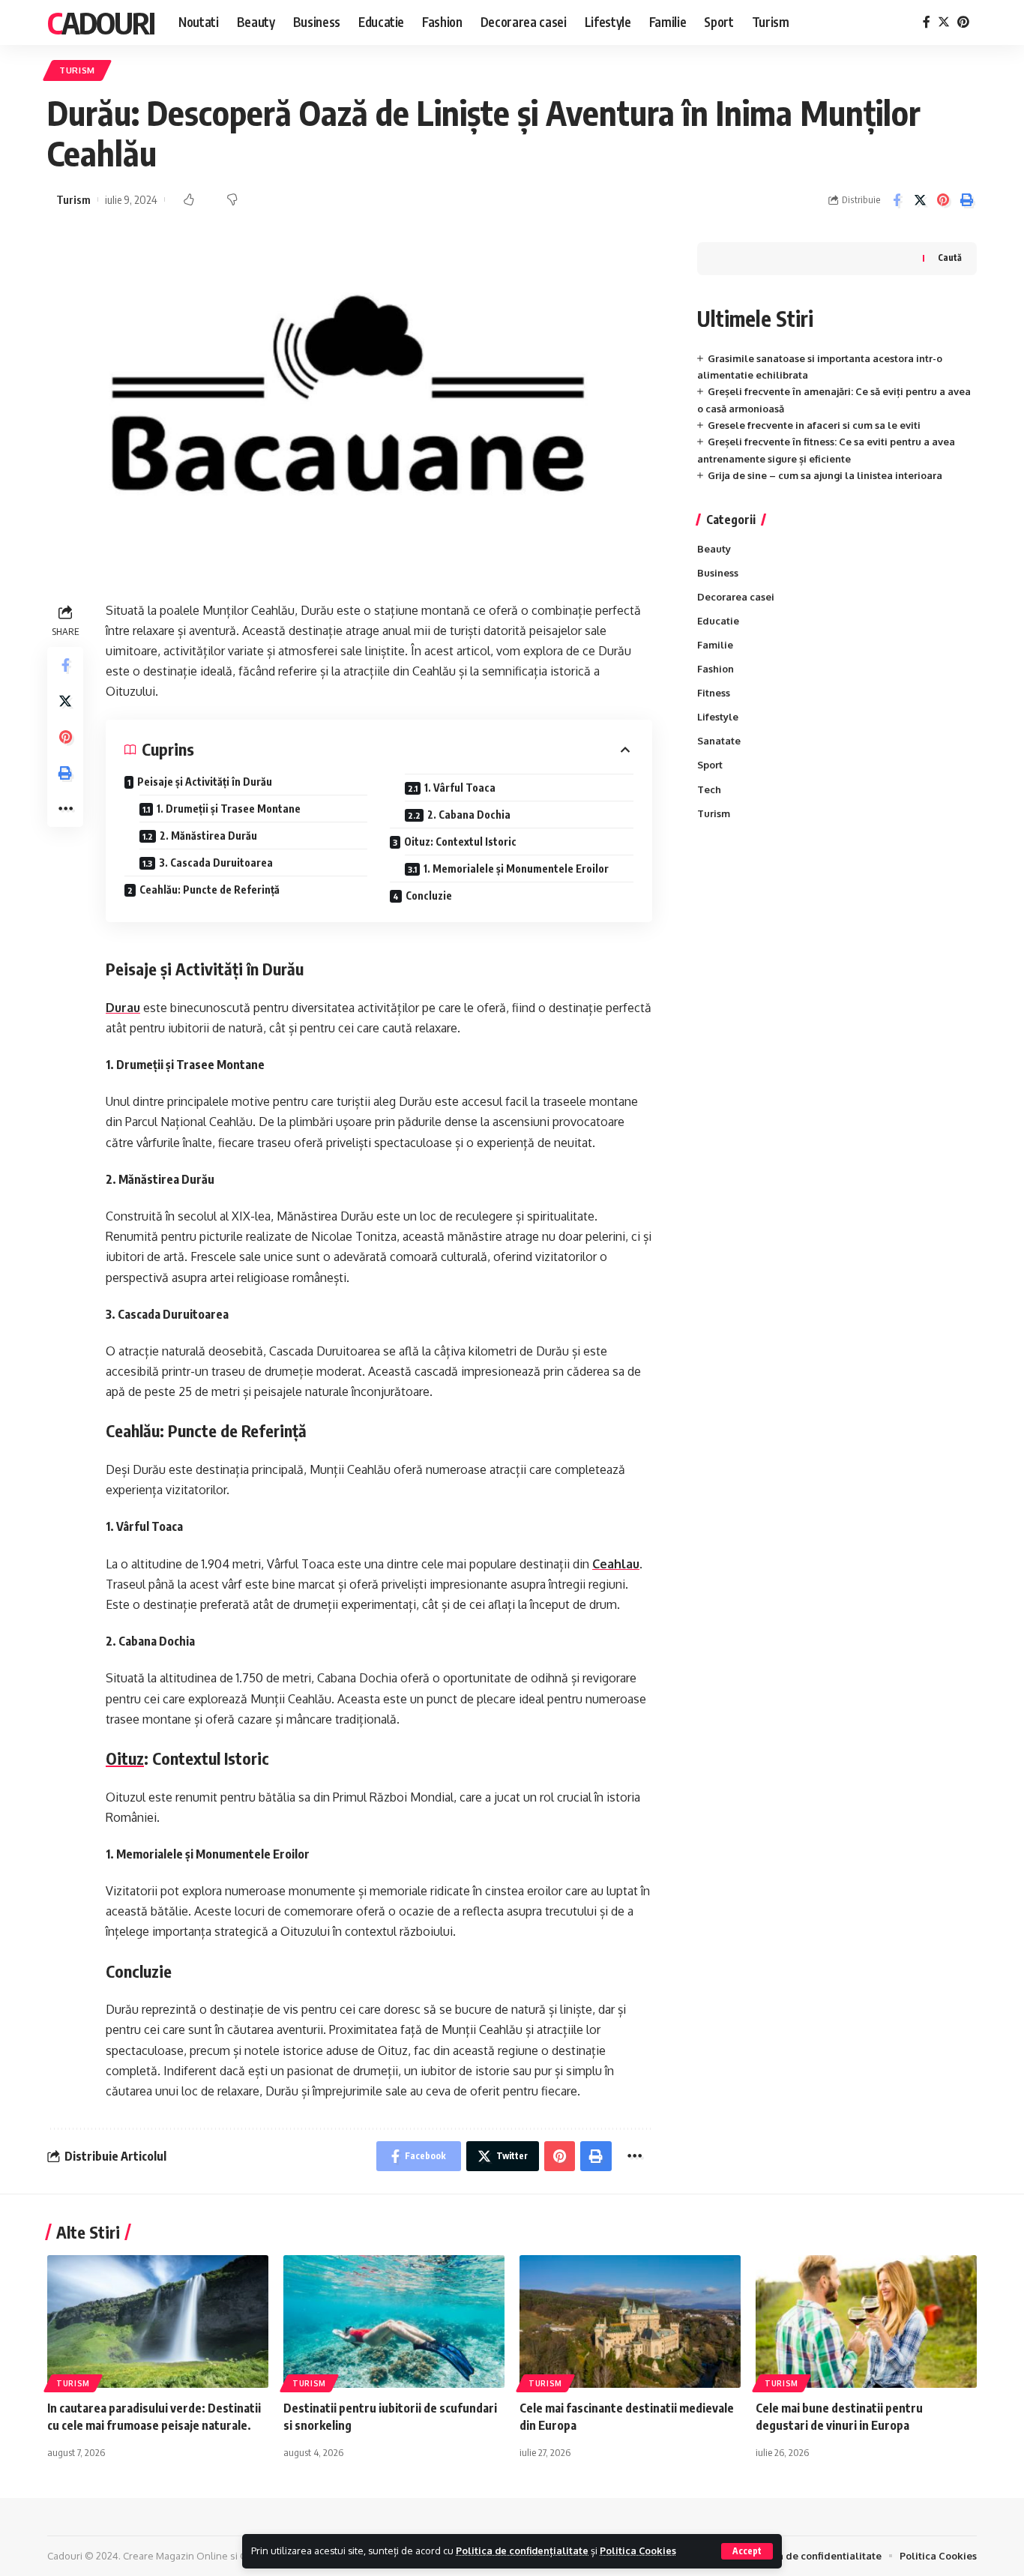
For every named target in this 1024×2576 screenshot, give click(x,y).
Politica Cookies (638, 2551)
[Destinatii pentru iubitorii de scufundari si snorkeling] (394, 2321)
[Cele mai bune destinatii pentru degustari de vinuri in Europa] (866, 2321)
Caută (950, 258)
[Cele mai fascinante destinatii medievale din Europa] (630, 2321)
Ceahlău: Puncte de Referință (210, 890)
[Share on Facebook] (897, 200)
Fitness (714, 693)
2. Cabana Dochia (469, 815)
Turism (77, 70)
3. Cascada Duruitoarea (216, 863)
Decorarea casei (736, 597)
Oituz (125, 1758)
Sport (710, 765)
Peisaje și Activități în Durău (205, 782)
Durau (123, 1008)
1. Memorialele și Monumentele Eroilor (516, 869)
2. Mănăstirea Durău (208, 836)
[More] (65, 809)
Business (718, 573)
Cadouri (101, 22)
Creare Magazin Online (175, 2556)
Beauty (714, 549)
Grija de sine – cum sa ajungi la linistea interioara (825, 475)
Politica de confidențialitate (522, 2551)
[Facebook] (927, 22)
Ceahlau (616, 1564)
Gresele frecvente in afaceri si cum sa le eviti (814, 425)
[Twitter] (944, 22)
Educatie (718, 621)
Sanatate (719, 741)
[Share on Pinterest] (943, 200)
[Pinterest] (963, 22)
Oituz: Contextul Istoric (460, 842)
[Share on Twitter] (920, 200)
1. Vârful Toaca (460, 788)
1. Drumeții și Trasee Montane (229, 809)
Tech (709, 789)
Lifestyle (718, 717)
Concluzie (429, 896)
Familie (715, 645)
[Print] (966, 200)
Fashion (716, 669)
